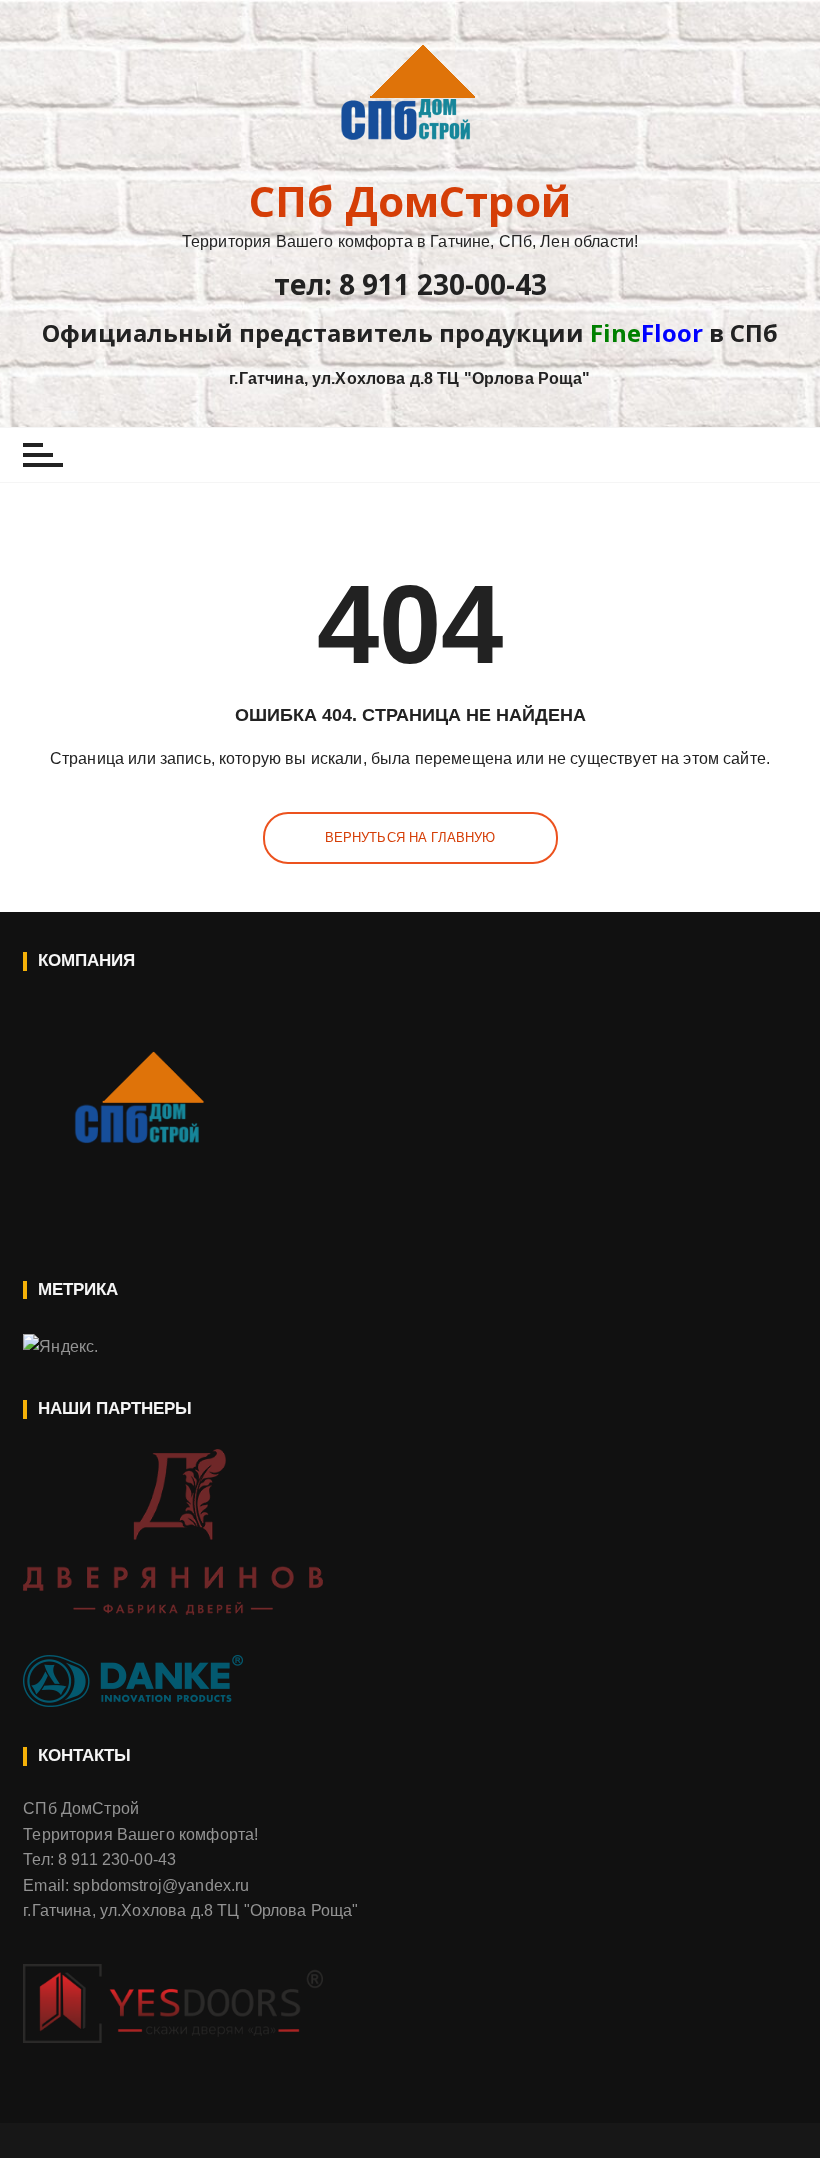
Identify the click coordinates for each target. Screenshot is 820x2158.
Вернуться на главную (410, 837)
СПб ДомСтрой (410, 201)
